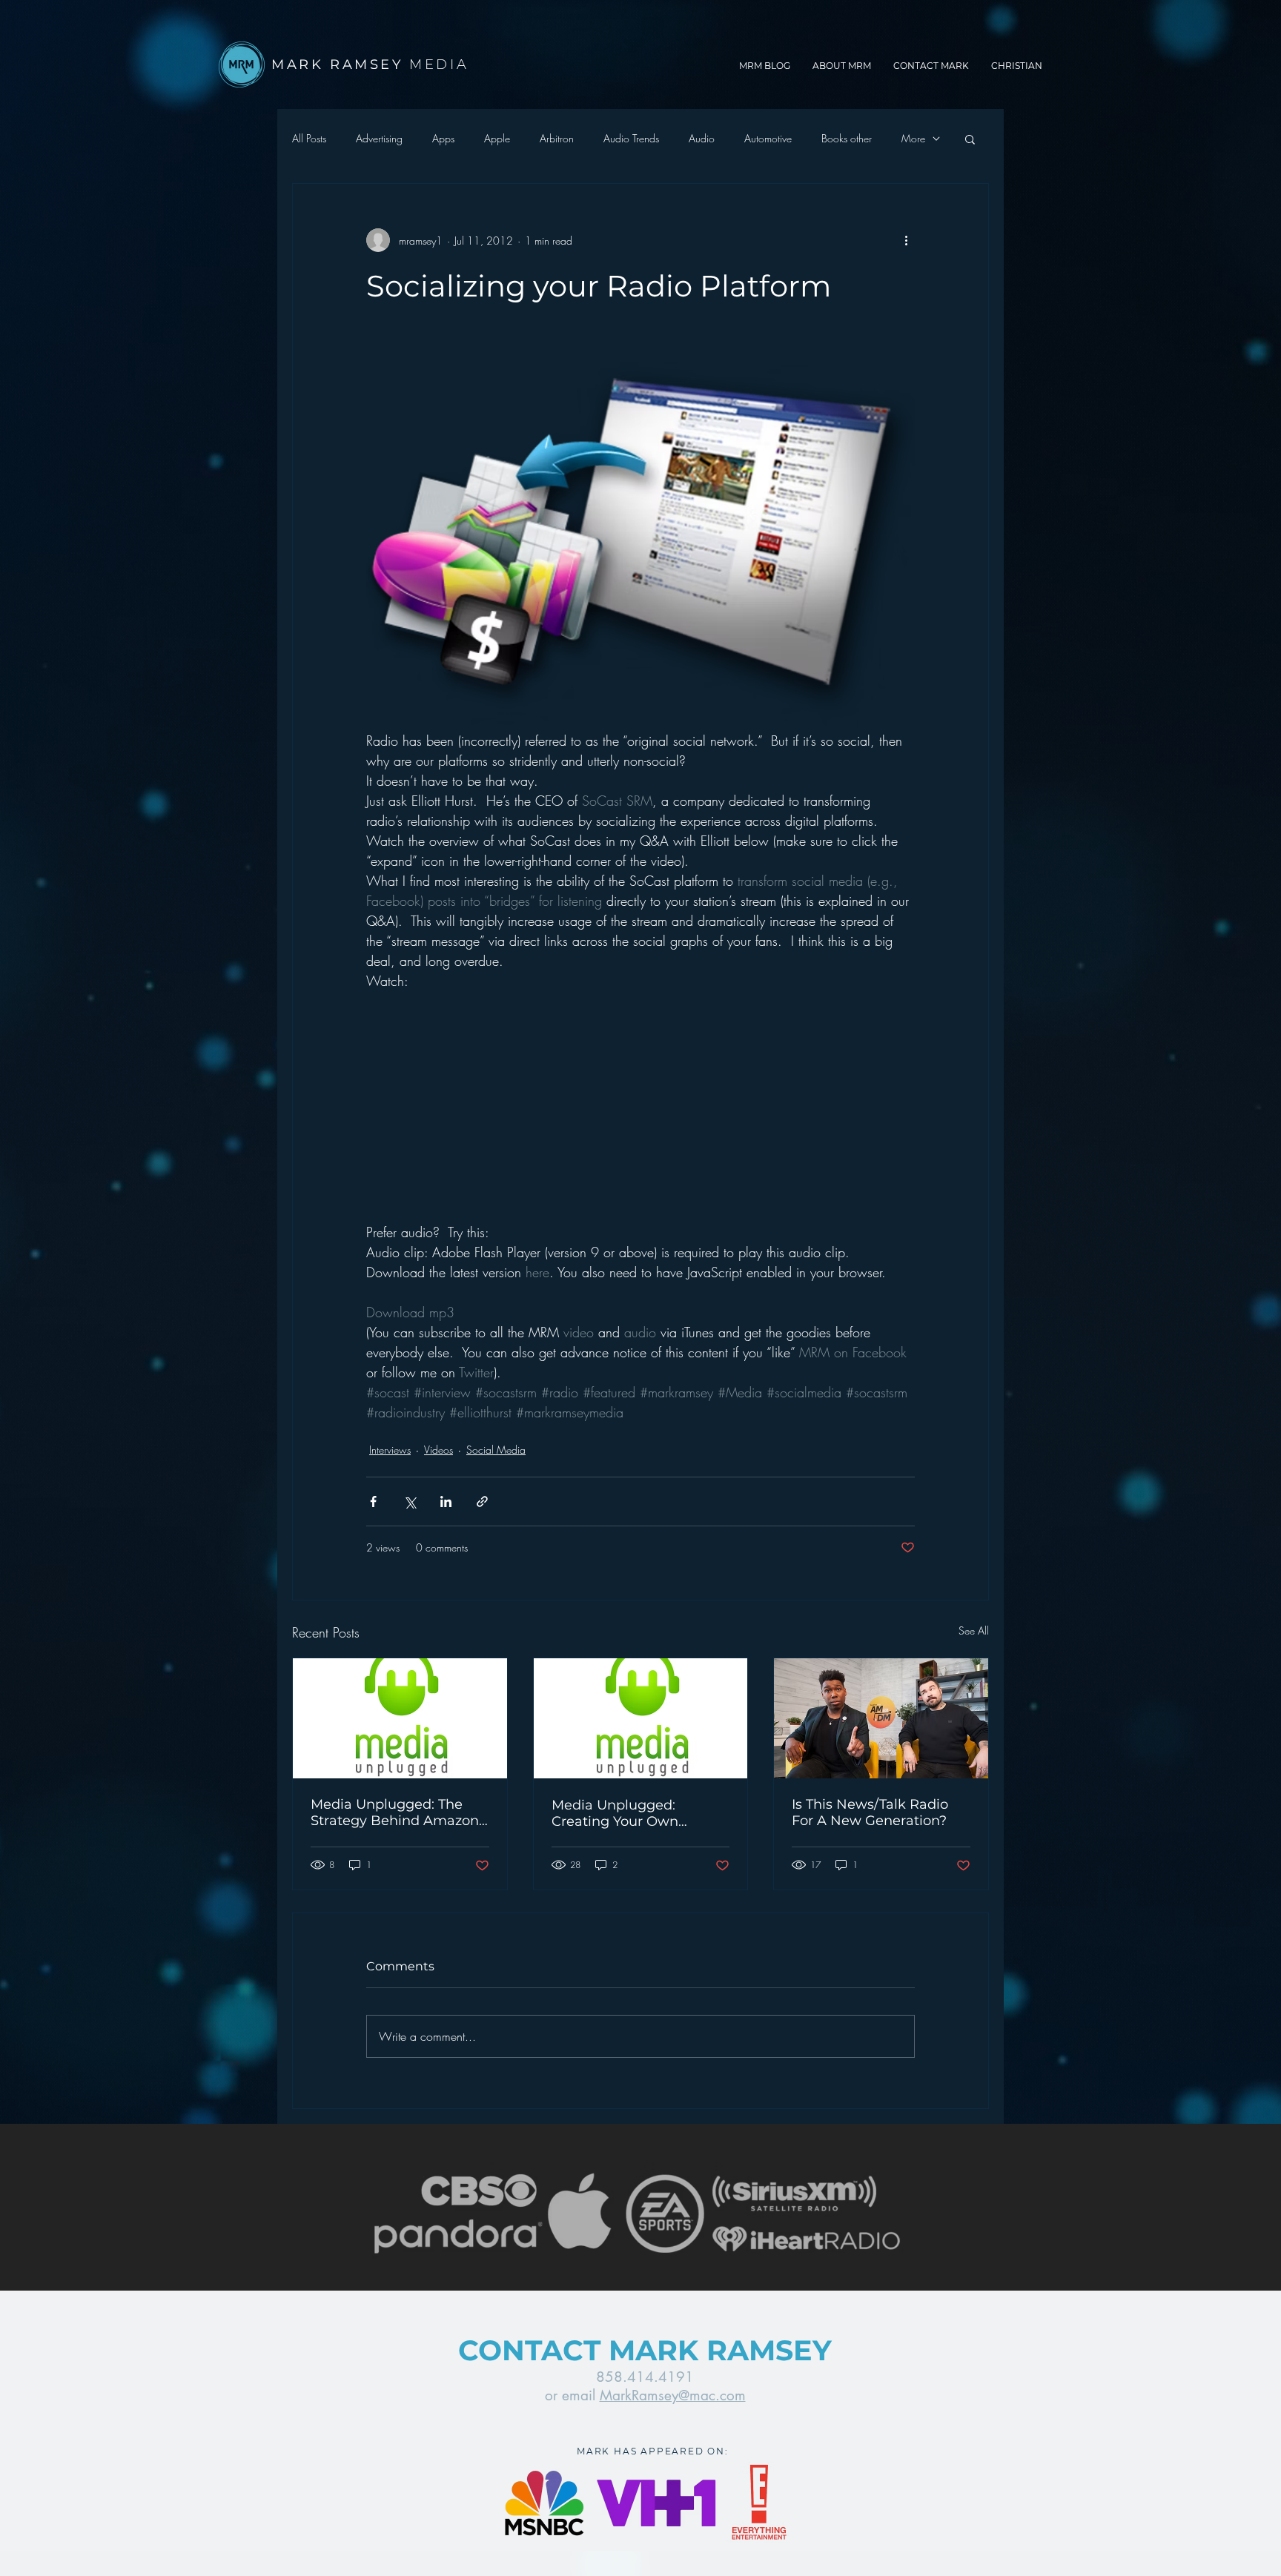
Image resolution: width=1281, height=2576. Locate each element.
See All (974, 1630)
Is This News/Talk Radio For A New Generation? (870, 1812)
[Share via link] (482, 1501)
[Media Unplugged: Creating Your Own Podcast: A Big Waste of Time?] (641, 1718)
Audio (702, 138)
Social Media (496, 1450)
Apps (443, 138)
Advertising (379, 138)
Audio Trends (631, 138)
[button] (970, 139)
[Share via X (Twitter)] (410, 1501)
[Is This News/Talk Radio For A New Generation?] (881, 1718)
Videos (438, 1450)
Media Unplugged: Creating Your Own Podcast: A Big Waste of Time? (631, 1813)
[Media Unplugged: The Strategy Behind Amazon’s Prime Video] (400, 1718)
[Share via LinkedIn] (446, 1501)
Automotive (768, 138)
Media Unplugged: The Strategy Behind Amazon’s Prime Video (400, 1812)
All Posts (309, 138)
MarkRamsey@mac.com (673, 2395)
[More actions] (906, 240)
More (913, 138)
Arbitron (557, 138)
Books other (847, 138)
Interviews (390, 1450)
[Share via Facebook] (373, 1501)
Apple (497, 138)
